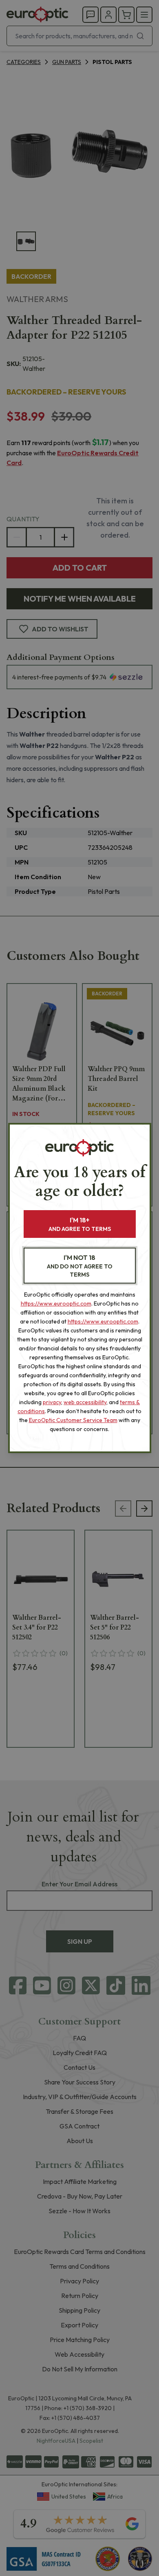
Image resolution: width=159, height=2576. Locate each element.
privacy (52, 1402)
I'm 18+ (80, 1224)
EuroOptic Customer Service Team (73, 1420)
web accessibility (85, 1402)
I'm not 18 (80, 1266)
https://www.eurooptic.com (56, 1303)
